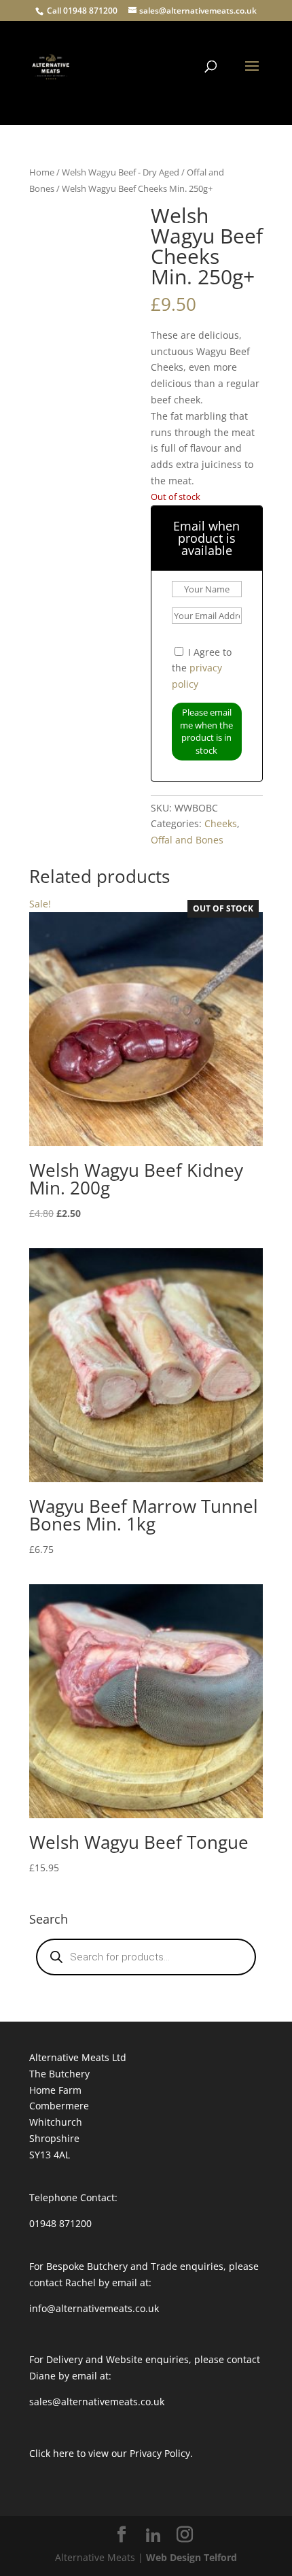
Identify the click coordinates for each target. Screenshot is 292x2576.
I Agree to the (202, 668)
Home (42, 172)
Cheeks (221, 823)
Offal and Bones (187, 840)
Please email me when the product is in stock (206, 731)
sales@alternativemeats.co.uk (97, 2402)
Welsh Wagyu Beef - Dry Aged (121, 172)
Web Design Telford (191, 2557)
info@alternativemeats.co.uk (94, 2308)
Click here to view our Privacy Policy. (111, 2453)
